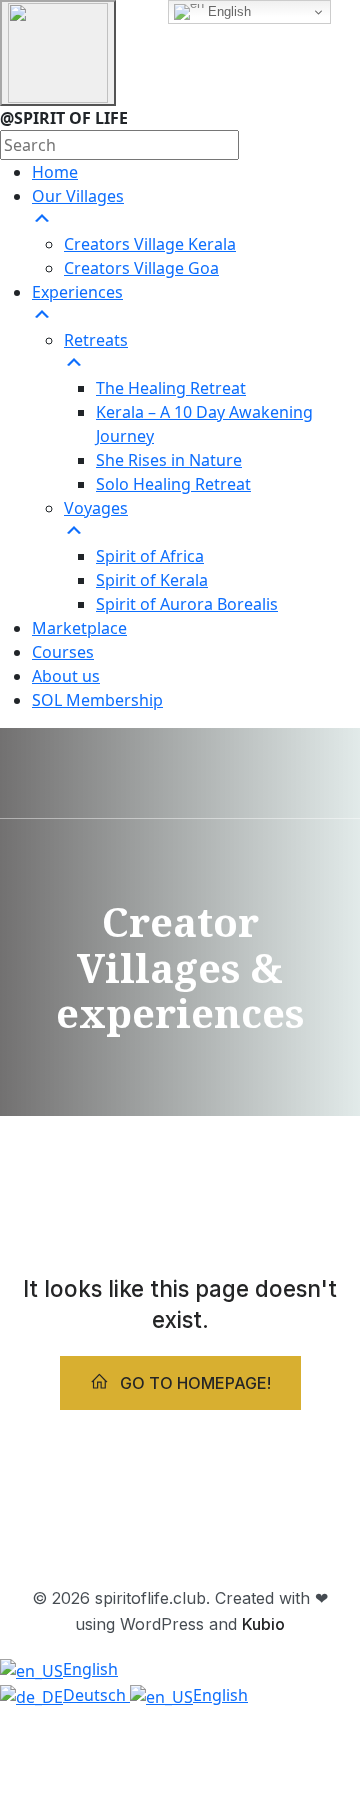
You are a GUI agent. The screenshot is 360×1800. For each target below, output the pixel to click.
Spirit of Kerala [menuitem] (152, 580)
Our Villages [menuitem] (78, 196)
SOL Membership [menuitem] (97, 700)
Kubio (263, 1624)
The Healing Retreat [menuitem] (171, 388)
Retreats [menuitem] (96, 340)
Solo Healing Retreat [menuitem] (173, 484)
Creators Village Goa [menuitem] (141, 268)
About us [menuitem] (66, 676)
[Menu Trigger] (58, 53)
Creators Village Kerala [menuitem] (150, 244)
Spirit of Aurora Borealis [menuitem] (187, 604)
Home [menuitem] (55, 172)
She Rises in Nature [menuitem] (169, 460)
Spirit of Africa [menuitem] (150, 556)
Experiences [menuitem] (77, 292)
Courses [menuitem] (63, 652)
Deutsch (96, 1695)
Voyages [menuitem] (96, 508)
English (227, 11)
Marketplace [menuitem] (79, 628)
